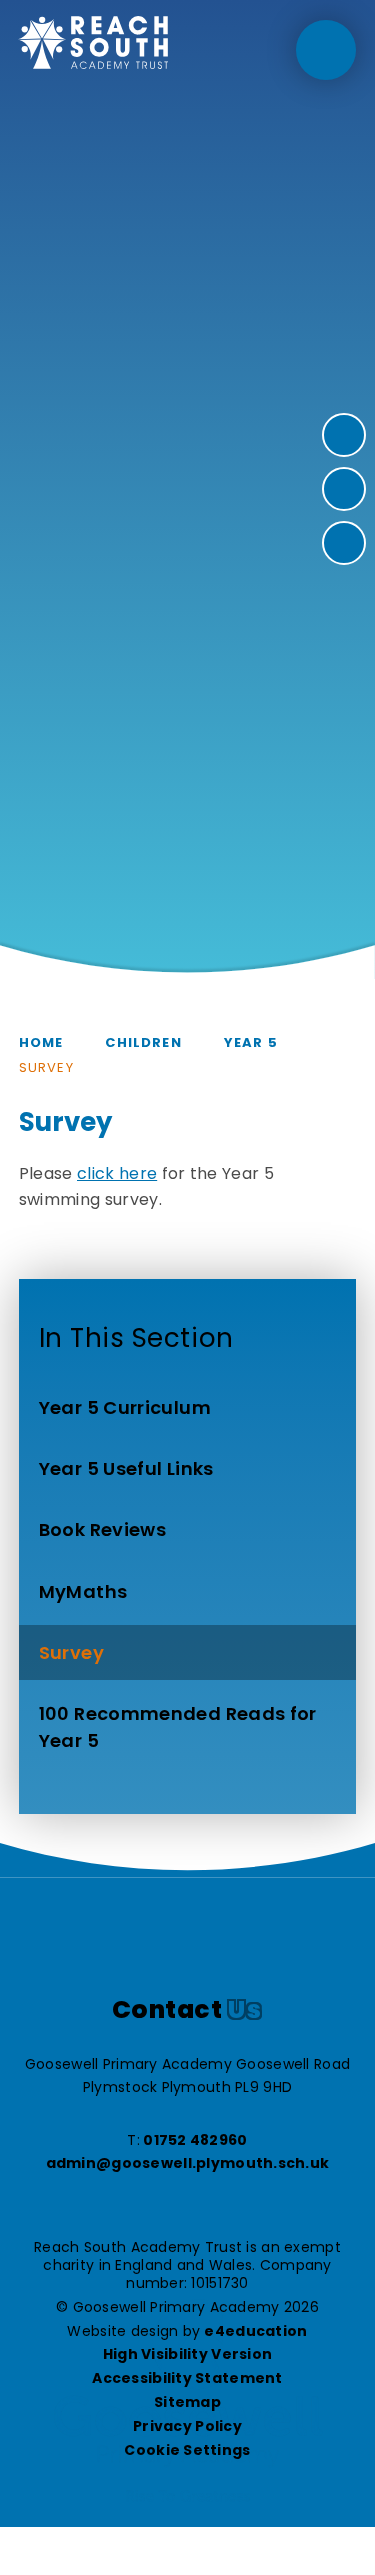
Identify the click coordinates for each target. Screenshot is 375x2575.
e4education (255, 2331)
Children (143, 1042)
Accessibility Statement (187, 2378)
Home (41, 1042)
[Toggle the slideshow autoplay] (344, 543)
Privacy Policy (187, 2426)
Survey (46, 1067)
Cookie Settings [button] (187, 2450)
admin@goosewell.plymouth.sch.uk (188, 2163)
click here (117, 1173)
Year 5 (251, 1042)
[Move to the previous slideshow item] (344, 489)
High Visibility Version (187, 2354)
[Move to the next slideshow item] (344, 435)
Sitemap (187, 2402)
